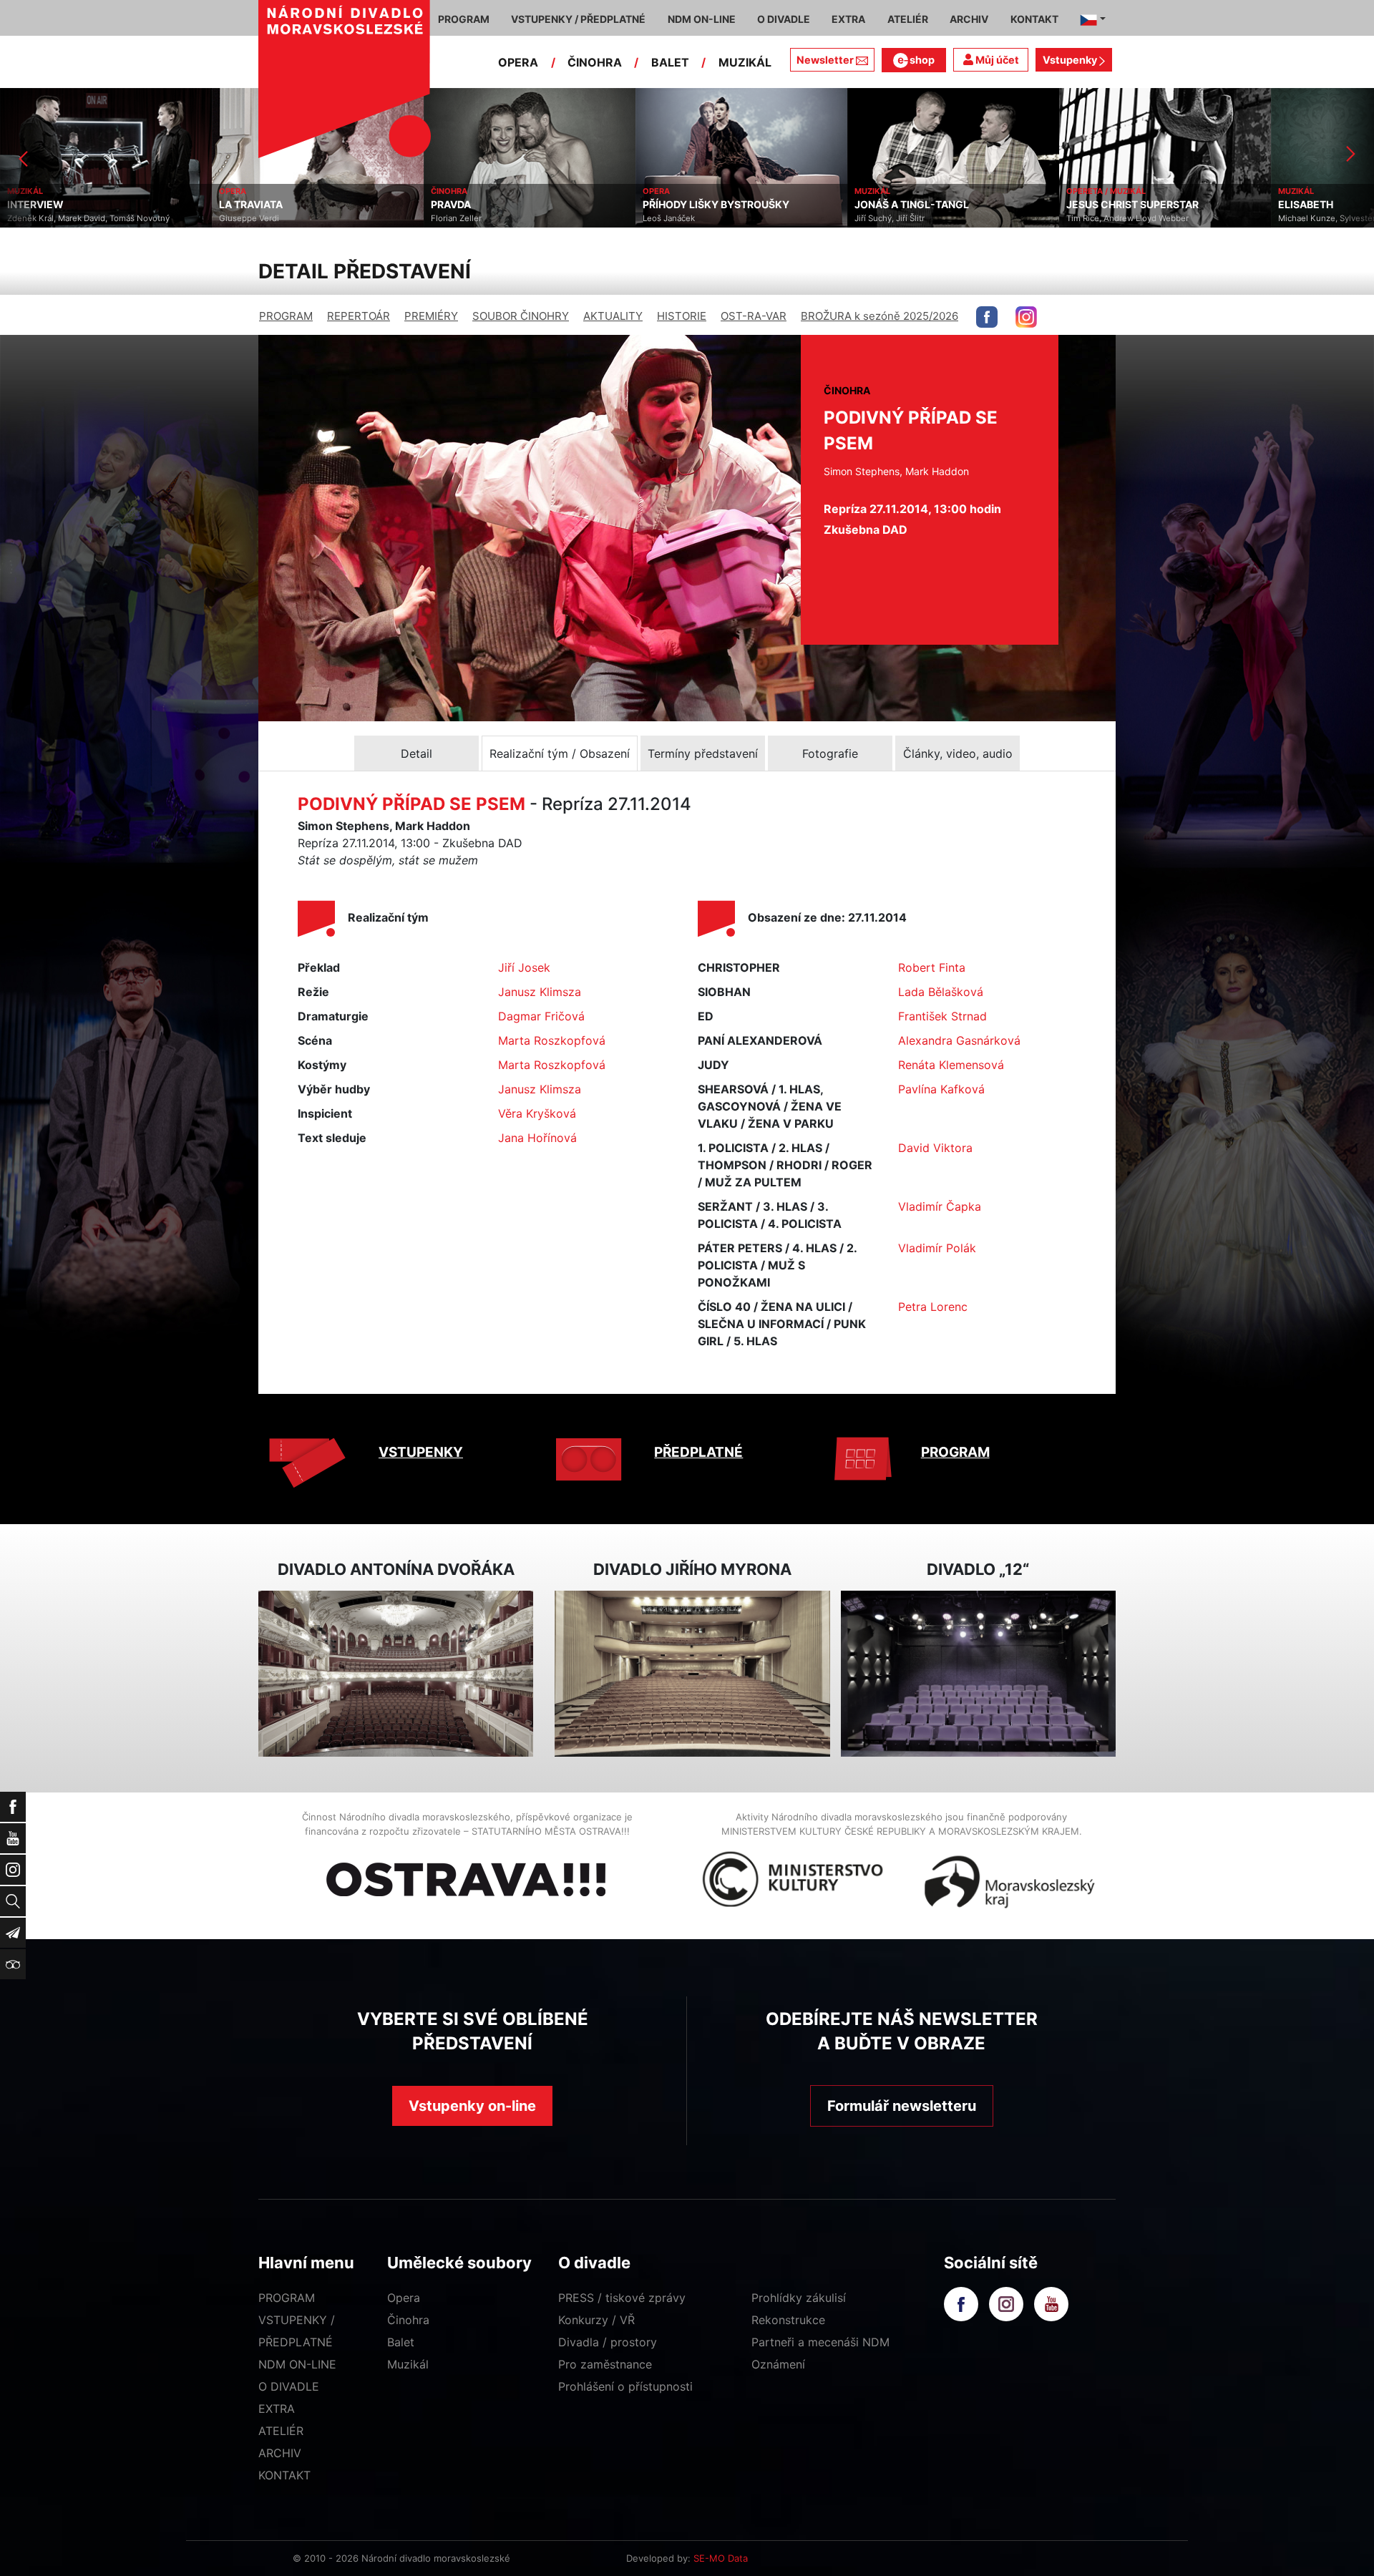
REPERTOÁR (359, 316)
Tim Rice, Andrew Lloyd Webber (916, 218)
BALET (670, 62)
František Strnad (942, 1016)
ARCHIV (280, 2453)
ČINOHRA (595, 62)
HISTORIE (682, 316)
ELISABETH (1094, 205)
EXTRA (277, 2409)
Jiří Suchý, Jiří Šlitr (678, 218)
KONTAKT (284, 2475)
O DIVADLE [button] (784, 19)
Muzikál (408, 2364)
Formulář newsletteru (902, 2106)
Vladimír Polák (937, 1248)
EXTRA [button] (848, 19)
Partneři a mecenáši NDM (820, 2342)
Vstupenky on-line (472, 2106)
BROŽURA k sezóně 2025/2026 (880, 316)
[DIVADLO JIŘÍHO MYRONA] (692, 1674)
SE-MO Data (721, 2558)
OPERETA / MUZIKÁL (894, 191)
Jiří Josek (524, 967)
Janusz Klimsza (540, 992)
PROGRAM (286, 316)
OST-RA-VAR (754, 316)
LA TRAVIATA (39, 205)
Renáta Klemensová (951, 1065)
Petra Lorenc (933, 1307)
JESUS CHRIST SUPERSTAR (921, 205)
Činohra (408, 2320)
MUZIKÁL (745, 62)
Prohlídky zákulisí (799, 2298)
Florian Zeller (244, 218)
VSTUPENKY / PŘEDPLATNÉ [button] (578, 19)
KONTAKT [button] (1034, 19)
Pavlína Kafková (941, 1089)
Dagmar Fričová (541, 1016)
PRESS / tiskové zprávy (622, 2298)
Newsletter (825, 60)
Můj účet (996, 60)
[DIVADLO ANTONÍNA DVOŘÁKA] (396, 1674)
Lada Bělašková (941, 992)
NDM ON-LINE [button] (702, 19)
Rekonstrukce (788, 2320)
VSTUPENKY (421, 1452)
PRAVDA (239, 205)
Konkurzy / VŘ (596, 2320)
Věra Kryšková (537, 1113)
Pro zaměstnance (605, 2364)
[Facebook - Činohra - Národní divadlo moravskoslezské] (987, 317)
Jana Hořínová (537, 1138)
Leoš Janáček (457, 218)
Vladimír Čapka (940, 1206)
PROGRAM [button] (464, 19)
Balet (401, 2342)
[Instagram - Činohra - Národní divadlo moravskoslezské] (1026, 317)
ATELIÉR (281, 2431)
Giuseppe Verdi (37, 218)
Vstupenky (1071, 60)
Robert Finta (932, 967)
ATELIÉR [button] (908, 19)
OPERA (518, 62)
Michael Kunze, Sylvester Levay (1127, 218)
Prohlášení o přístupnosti (625, 2386)
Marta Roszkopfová (552, 1040)
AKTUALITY (613, 316)
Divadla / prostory (608, 2342)
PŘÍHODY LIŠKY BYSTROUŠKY (504, 205)
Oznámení (778, 2364)
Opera (404, 2298)
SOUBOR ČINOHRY (521, 316)
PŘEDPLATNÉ (698, 1452)
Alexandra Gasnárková (959, 1040)
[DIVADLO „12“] (978, 1674)
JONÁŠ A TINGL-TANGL (700, 205)
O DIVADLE (289, 2386)
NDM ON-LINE (297, 2364)
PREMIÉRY (431, 316)
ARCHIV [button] (969, 19)
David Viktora (935, 1148)
